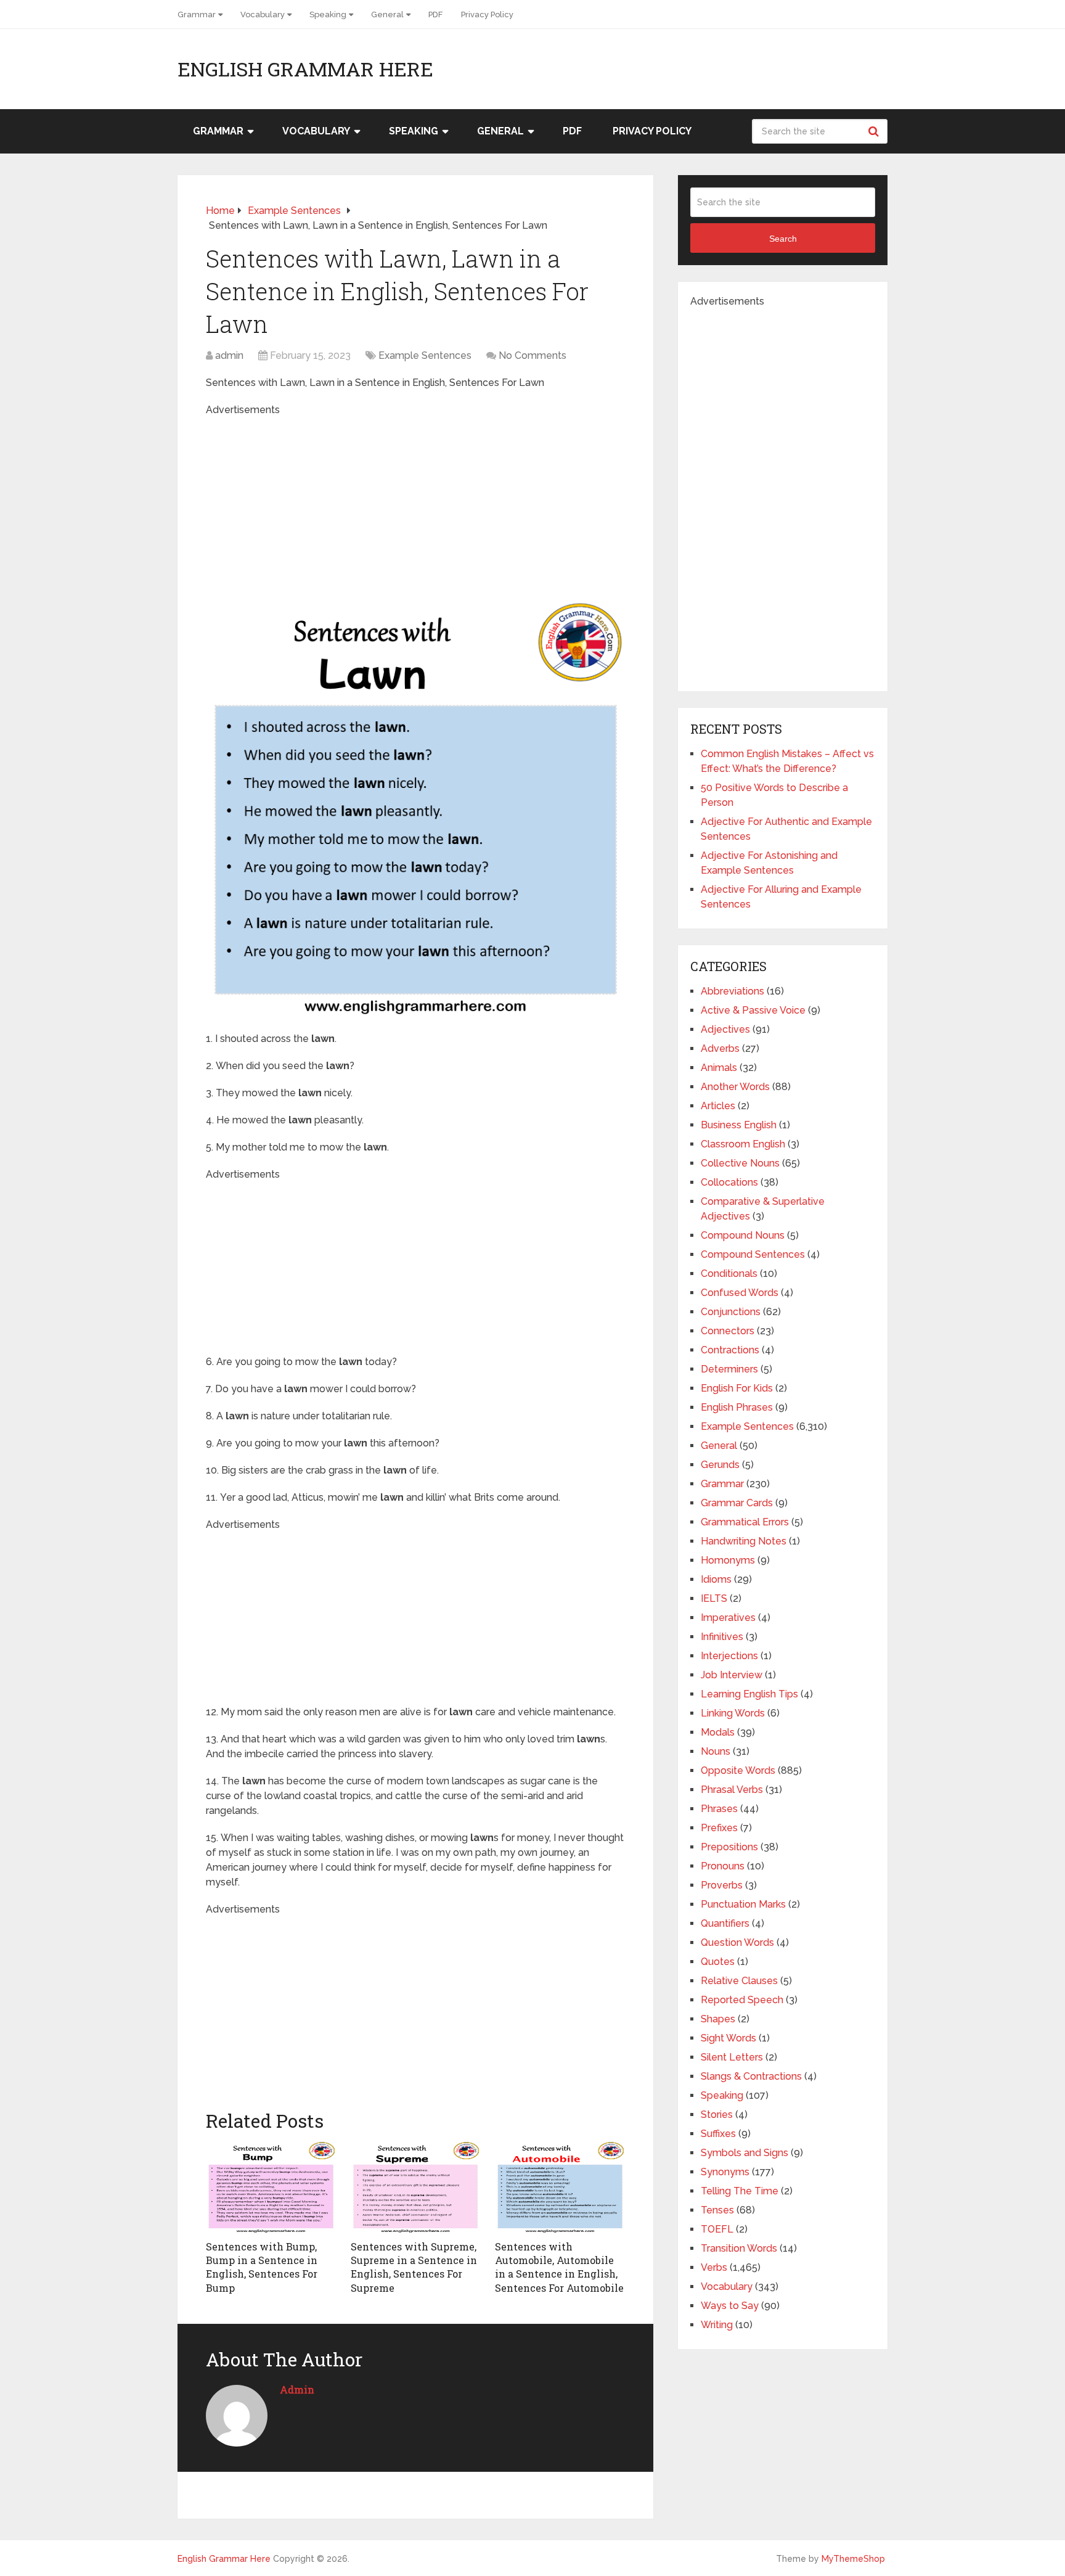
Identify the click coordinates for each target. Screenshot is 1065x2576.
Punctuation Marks (743, 1904)
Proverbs (722, 1885)
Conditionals (729, 1274)
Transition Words (739, 2248)
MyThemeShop (853, 2559)
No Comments (532, 355)
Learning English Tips (749, 1694)
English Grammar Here (305, 69)
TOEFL (717, 2229)
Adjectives (725, 1029)
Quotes (718, 1962)
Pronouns (723, 1866)
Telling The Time (740, 2191)
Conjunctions (731, 1312)
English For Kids (737, 1388)
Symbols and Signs (745, 2153)
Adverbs (720, 1048)
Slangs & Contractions (751, 2076)
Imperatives (728, 1618)
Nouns (716, 1751)
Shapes (718, 2019)
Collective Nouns (740, 1163)
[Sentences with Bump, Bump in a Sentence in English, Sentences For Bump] (271, 2188)
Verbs (714, 2267)
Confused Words (740, 1293)
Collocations (729, 1182)
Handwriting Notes (744, 1541)
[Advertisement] (415, 504)
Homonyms (728, 1560)
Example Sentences (425, 355)
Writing (717, 2325)
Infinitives (722, 1637)
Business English (739, 1125)
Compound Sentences (753, 1254)
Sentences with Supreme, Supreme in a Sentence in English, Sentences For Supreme (414, 2267)
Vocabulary (263, 14)
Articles (718, 1106)
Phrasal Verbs (732, 1790)
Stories (717, 2115)
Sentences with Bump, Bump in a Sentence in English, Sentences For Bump (262, 2267)
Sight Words (728, 2038)
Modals (718, 1732)
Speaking (328, 14)
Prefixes (719, 1828)
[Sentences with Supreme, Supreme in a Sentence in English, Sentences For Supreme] (416, 2188)
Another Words (735, 1087)
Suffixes (718, 2134)
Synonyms (725, 2172)
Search (875, 131)
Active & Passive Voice (753, 1010)
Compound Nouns (743, 1235)
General (387, 14)
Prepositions (729, 1847)
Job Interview (732, 1675)
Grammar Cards (737, 1503)
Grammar (197, 14)
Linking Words (733, 1713)
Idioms (716, 1579)
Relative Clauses (739, 1981)
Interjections (729, 1656)
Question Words (737, 1942)
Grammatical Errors (745, 1522)
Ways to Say (730, 2306)
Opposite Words (738, 1770)
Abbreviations (732, 991)
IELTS (714, 1598)
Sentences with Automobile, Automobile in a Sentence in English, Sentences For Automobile (559, 2267)
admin (229, 355)
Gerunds (720, 1465)
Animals (719, 1068)
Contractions (730, 1350)
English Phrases (737, 1407)
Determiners (729, 1369)
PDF (435, 14)
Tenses (717, 2210)
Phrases (719, 1809)
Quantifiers (725, 1923)
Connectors (728, 1331)
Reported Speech (742, 2000)
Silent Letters (732, 2057)
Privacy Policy (487, 14)
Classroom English (743, 1144)
